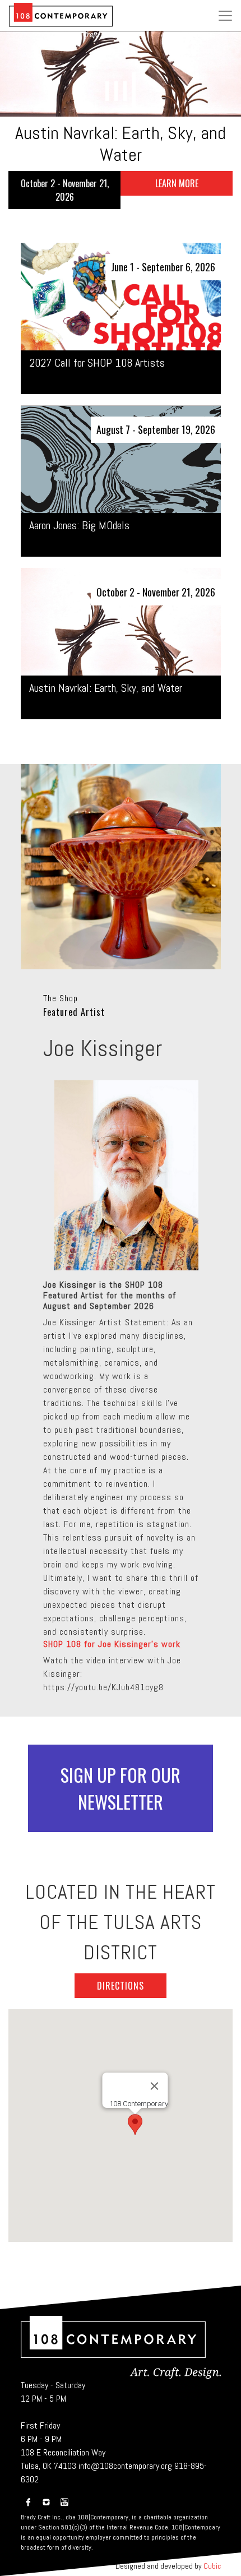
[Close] (155, 2086)
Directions (121, 1986)
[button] (107, 91)
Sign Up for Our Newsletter (121, 1788)
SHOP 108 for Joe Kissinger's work (112, 1644)
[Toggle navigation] (225, 13)
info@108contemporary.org (125, 2466)
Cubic (212, 2566)
